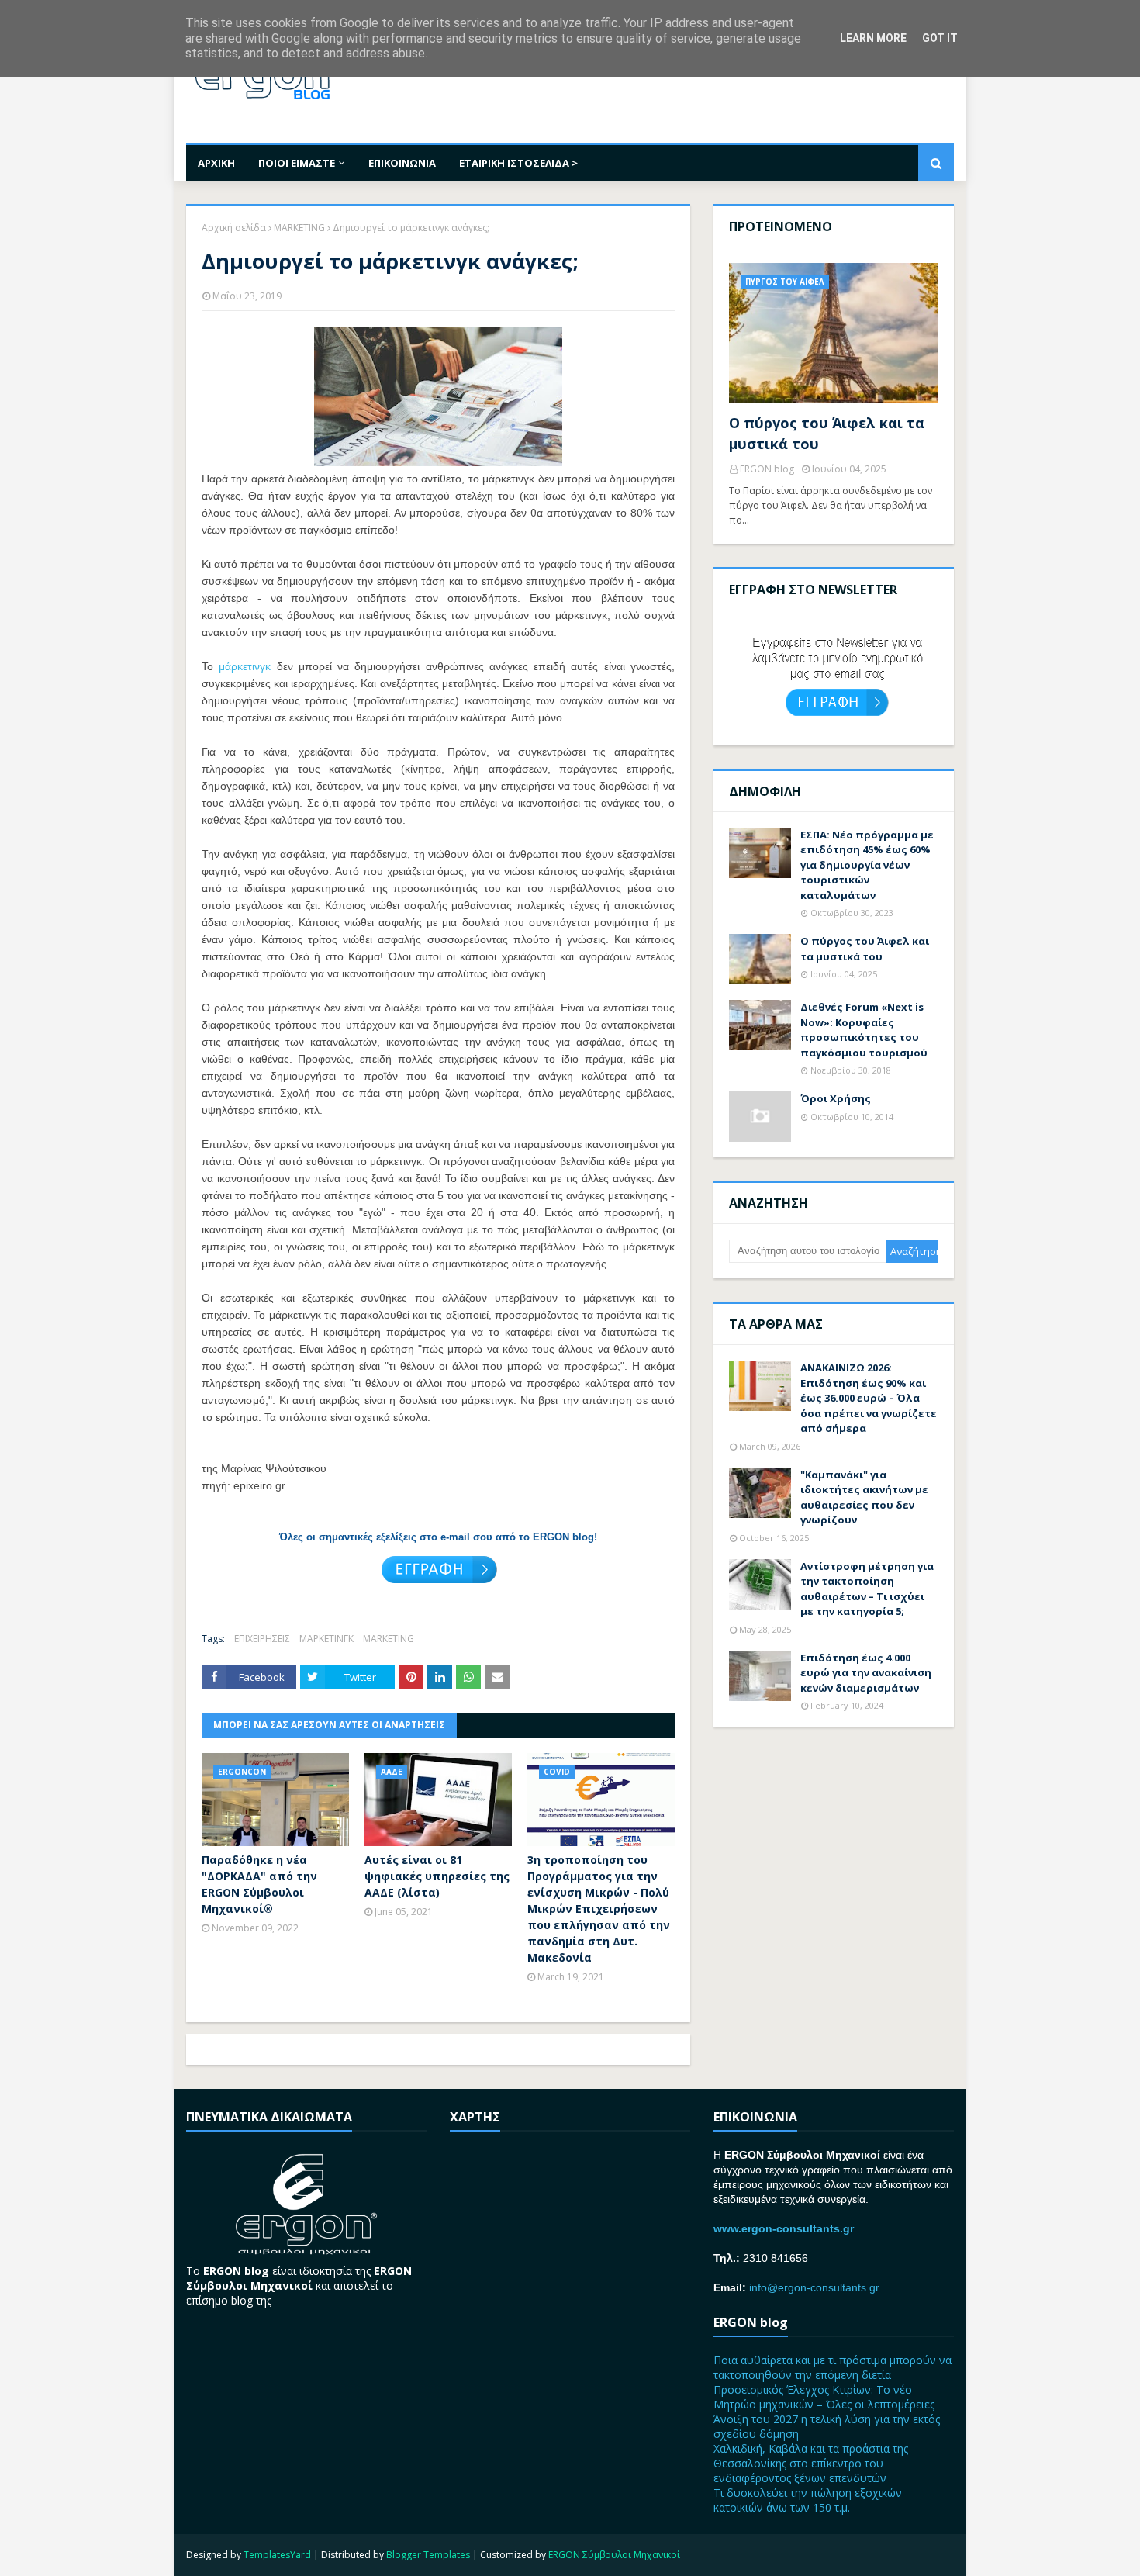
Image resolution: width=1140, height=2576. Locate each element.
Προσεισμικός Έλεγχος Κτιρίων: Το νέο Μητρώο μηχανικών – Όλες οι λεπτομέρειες (824, 2397)
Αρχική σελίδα (234, 228)
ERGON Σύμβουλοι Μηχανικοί (614, 2555)
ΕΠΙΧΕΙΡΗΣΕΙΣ (262, 1639)
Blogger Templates (428, 2555)
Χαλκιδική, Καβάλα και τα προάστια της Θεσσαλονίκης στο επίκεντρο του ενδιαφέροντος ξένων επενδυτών (811, 2463)
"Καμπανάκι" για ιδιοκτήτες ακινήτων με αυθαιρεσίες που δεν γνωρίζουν (864, 1497)
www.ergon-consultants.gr (784, 2228)
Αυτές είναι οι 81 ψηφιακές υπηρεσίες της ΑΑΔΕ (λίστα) (437, 1876)
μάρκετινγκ (245, 666)
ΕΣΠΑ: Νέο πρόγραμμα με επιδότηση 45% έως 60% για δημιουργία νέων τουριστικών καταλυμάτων (867, 865)
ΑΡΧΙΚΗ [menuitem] (216, 163)
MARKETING (299, 228)
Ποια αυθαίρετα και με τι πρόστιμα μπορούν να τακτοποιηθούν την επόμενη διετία (833, 2367)
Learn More (873, 38)
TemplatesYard (277, 2555)
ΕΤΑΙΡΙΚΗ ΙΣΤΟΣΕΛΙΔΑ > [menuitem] (518, 163)
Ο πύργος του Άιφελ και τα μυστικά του (827, 433)
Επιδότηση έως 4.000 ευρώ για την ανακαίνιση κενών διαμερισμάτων (866, 1673)
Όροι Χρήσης (836, 1098)
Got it (940, 38)
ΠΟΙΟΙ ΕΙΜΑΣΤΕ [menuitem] (297, 163)
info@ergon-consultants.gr (814, 2287)
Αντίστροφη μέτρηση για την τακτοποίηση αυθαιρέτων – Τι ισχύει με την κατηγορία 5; (867, 1589)
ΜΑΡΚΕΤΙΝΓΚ (326, 1639)
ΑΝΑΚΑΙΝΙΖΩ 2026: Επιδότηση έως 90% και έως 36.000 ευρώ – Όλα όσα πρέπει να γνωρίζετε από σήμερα (869, 1398)
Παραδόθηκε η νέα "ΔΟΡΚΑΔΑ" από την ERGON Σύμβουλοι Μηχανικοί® (259, 1884)
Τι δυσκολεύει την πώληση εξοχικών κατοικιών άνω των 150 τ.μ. (808, 2500)
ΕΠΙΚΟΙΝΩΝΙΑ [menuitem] (402, 163)
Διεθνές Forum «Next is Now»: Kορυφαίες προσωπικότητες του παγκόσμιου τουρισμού (864, 1030)
